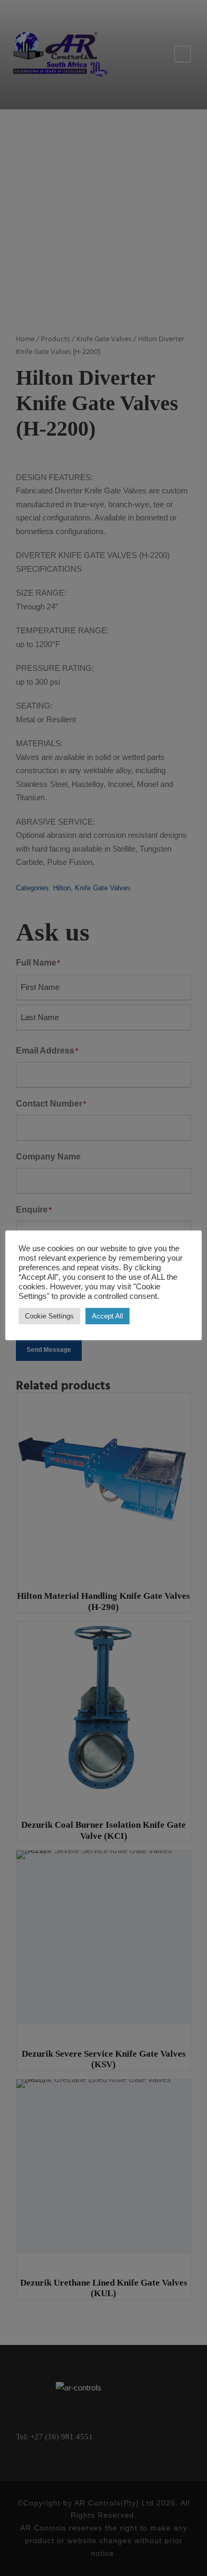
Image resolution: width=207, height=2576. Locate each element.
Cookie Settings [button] (49, 1316)
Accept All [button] (107, 1316)
